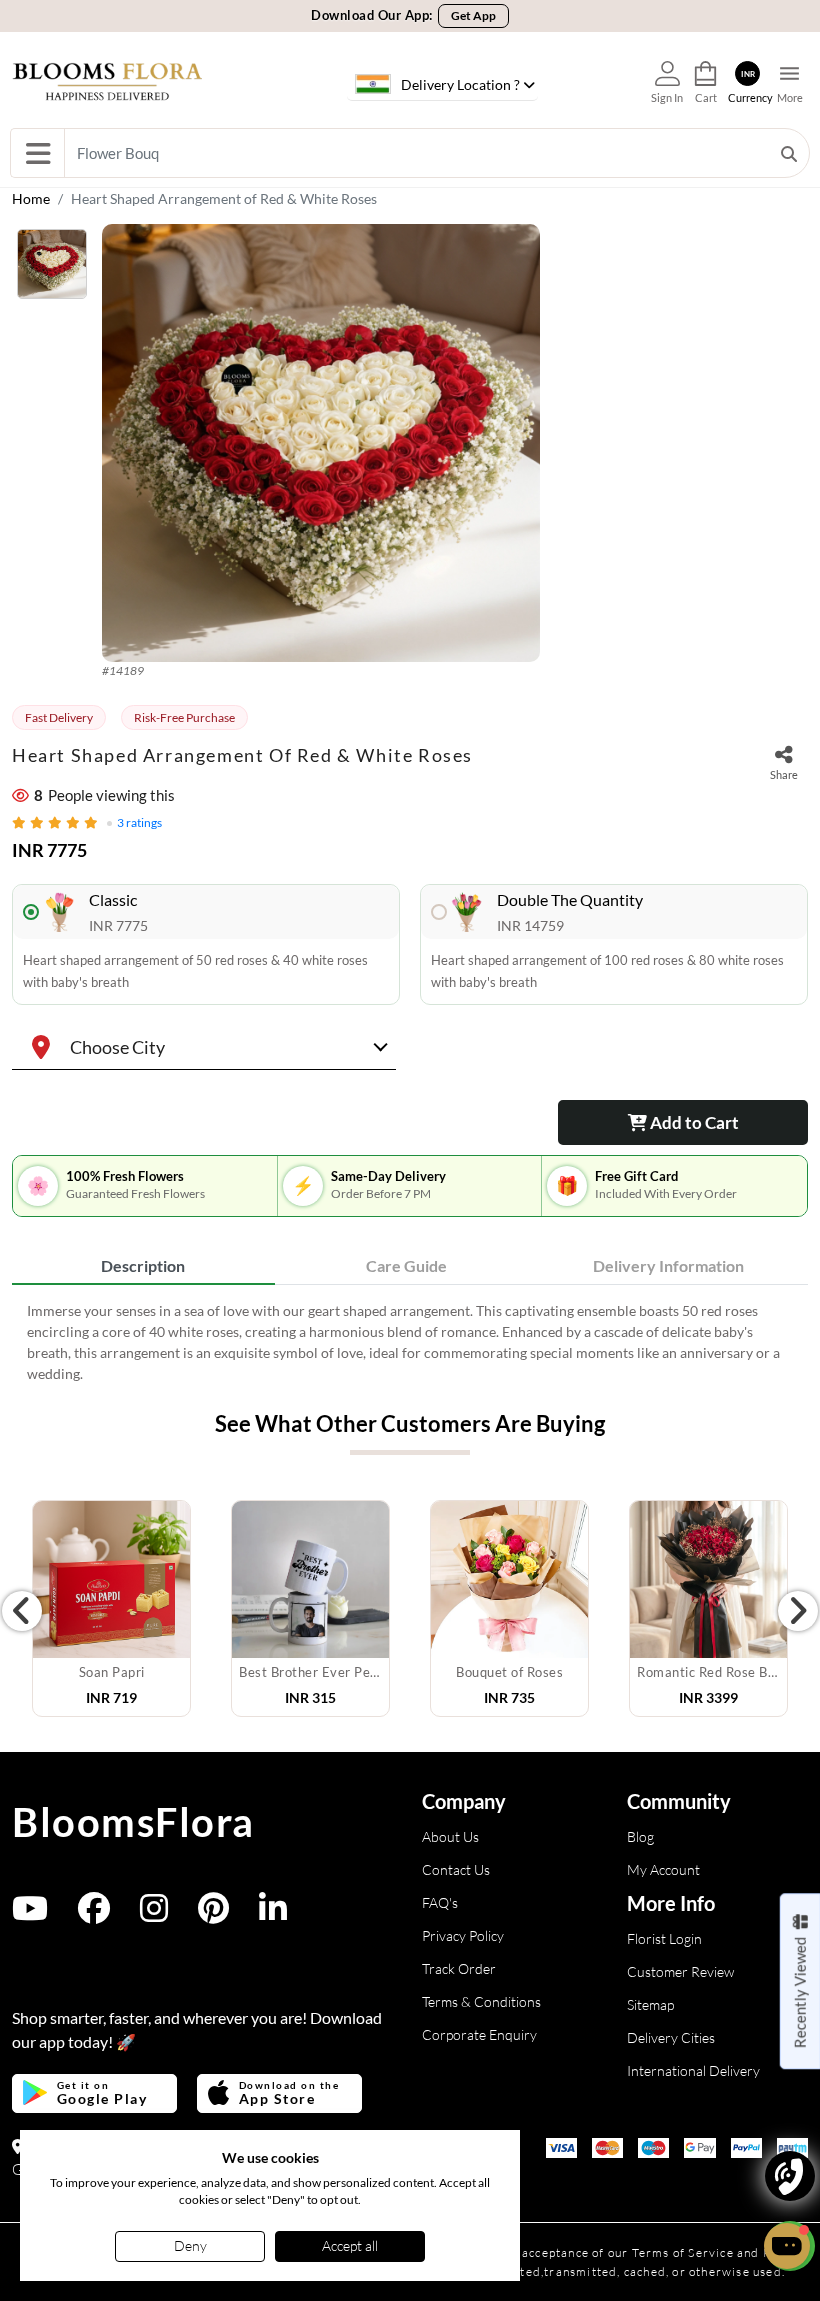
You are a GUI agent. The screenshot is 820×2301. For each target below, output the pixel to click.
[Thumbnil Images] (52, 269)
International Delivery (693, 2070)
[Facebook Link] (94, 1914)
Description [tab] (143, 1265)
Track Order (459, 1968)
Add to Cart (693, 1122)
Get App (473, 15)
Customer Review (680, 1971)
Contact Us (456, 1869)
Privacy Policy (463, 1935)
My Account (663, 1869)
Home (31, 198)
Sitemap (650, 2004)
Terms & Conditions (481, 2001)
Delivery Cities (671, 2037)
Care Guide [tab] (406, 1265)
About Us (450, 1836)
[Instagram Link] (154, 1914)
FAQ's (440, 1902)
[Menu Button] (37, 153)
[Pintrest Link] (213, 1914)
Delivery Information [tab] (668, 1265)
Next (798, 1611)
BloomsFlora (133, 1822)
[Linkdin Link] (273, 1914)
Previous (22, 1611)
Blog (640, 1836)
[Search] (789, 153)
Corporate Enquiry (479, 2034)
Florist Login (664, 1938)
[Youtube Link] (30, 1914)
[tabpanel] (410, 1342)
